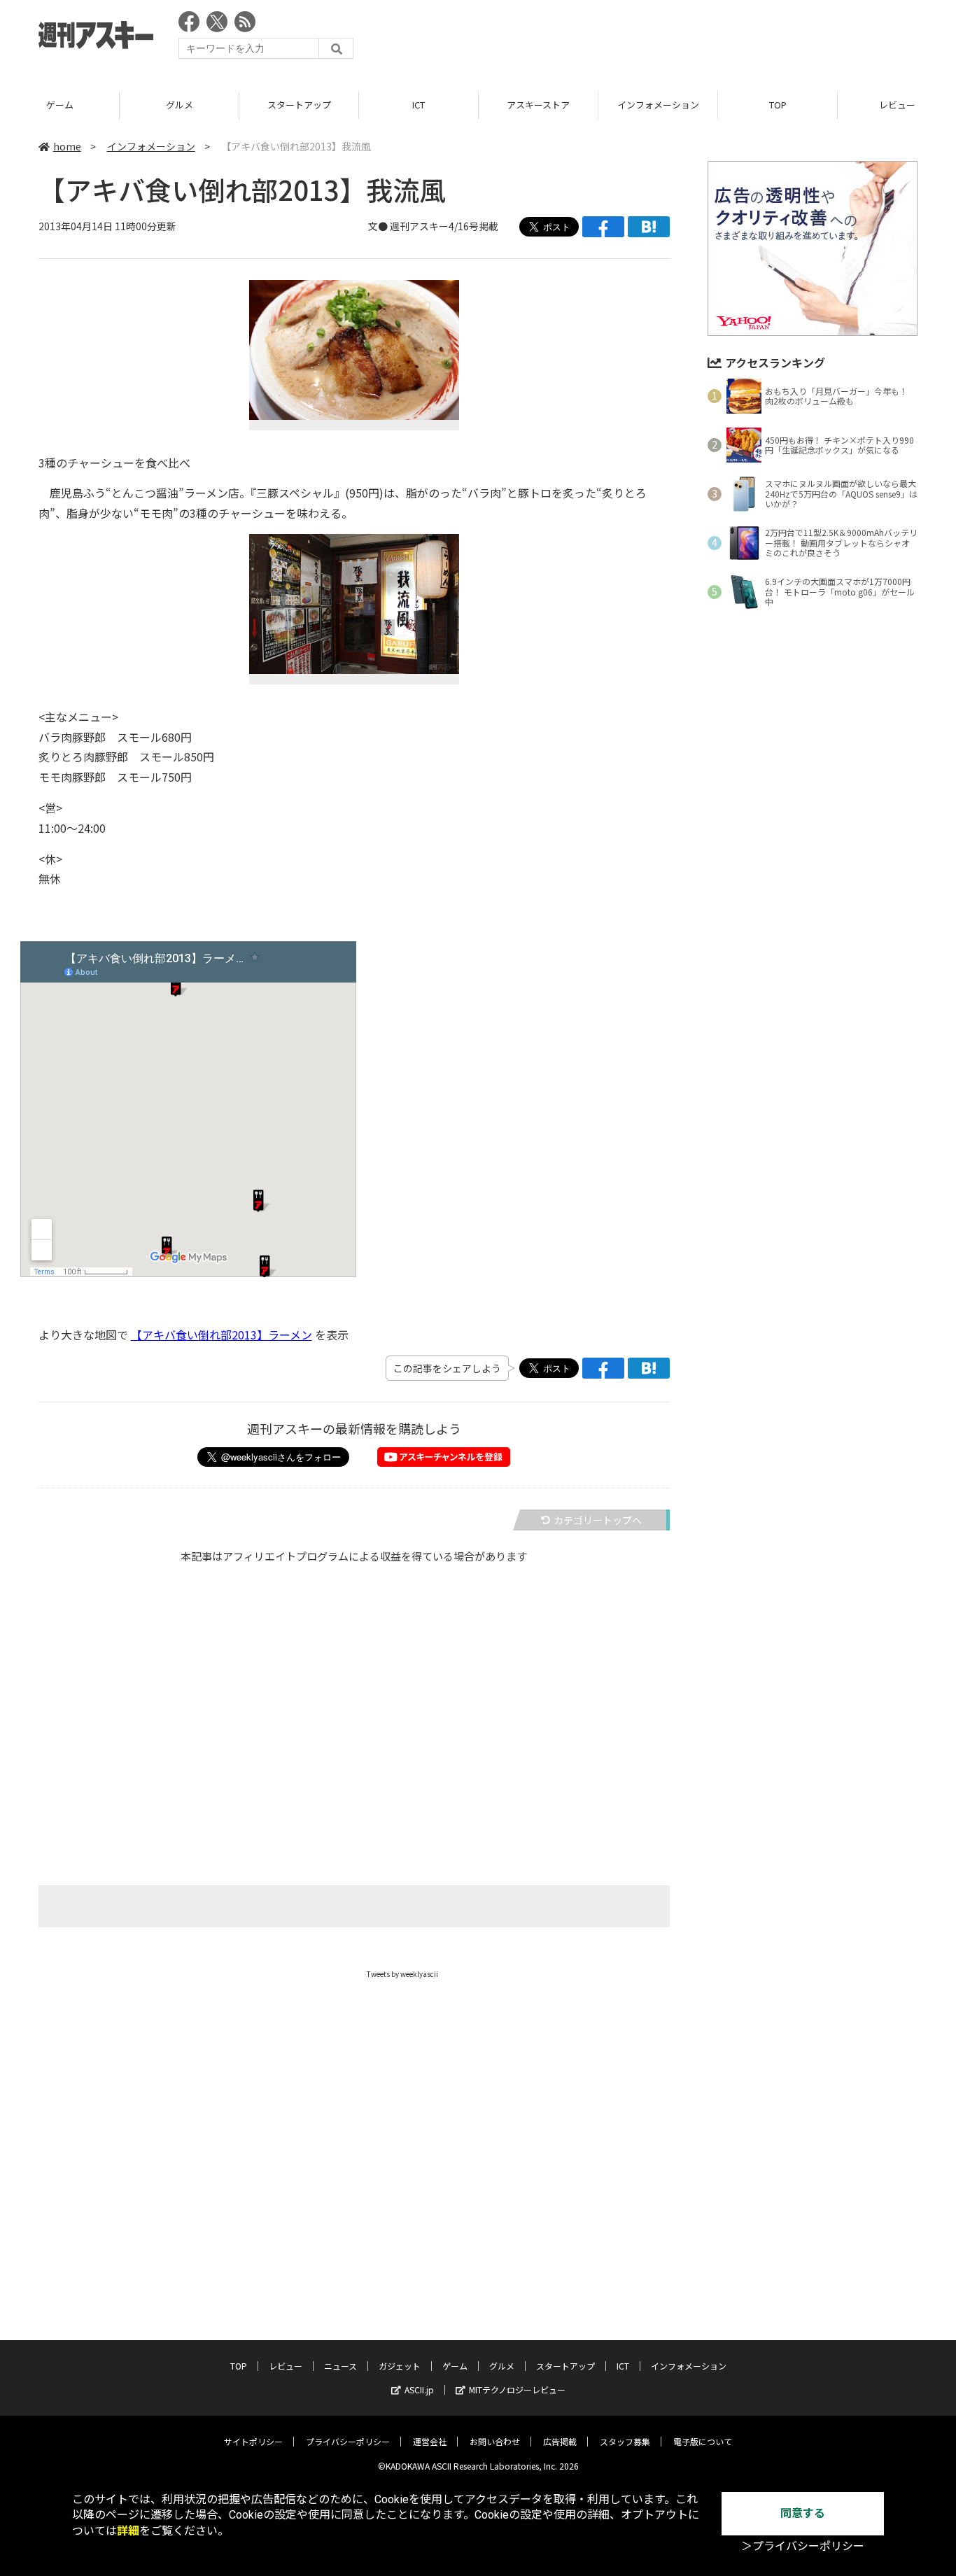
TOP (778, 105)
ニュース (340, 2366)
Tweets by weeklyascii (402, 1974)
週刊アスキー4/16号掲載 (444, 226)
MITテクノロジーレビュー (517, 2390)
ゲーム (60, 105)
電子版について (703, 2441)
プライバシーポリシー (348, 2441)
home (67, 146)
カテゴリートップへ (598, 1520)
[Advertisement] (663, 38)
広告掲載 (560, 2441)
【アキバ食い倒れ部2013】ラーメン (222, 1335)
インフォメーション (658, 105)
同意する (803, 2513)
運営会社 (430, 2441)
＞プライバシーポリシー (803, 2546)
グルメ (180, 105)
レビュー (286, 2366)
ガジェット (400, 2366)
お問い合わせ (495, 2441)
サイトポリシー (253, 2441)
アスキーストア (538, 105)
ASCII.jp (419, 2390)
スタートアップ (299, 105)
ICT (419, 105)
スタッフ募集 (625, 2441)
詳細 (128, 2531)
